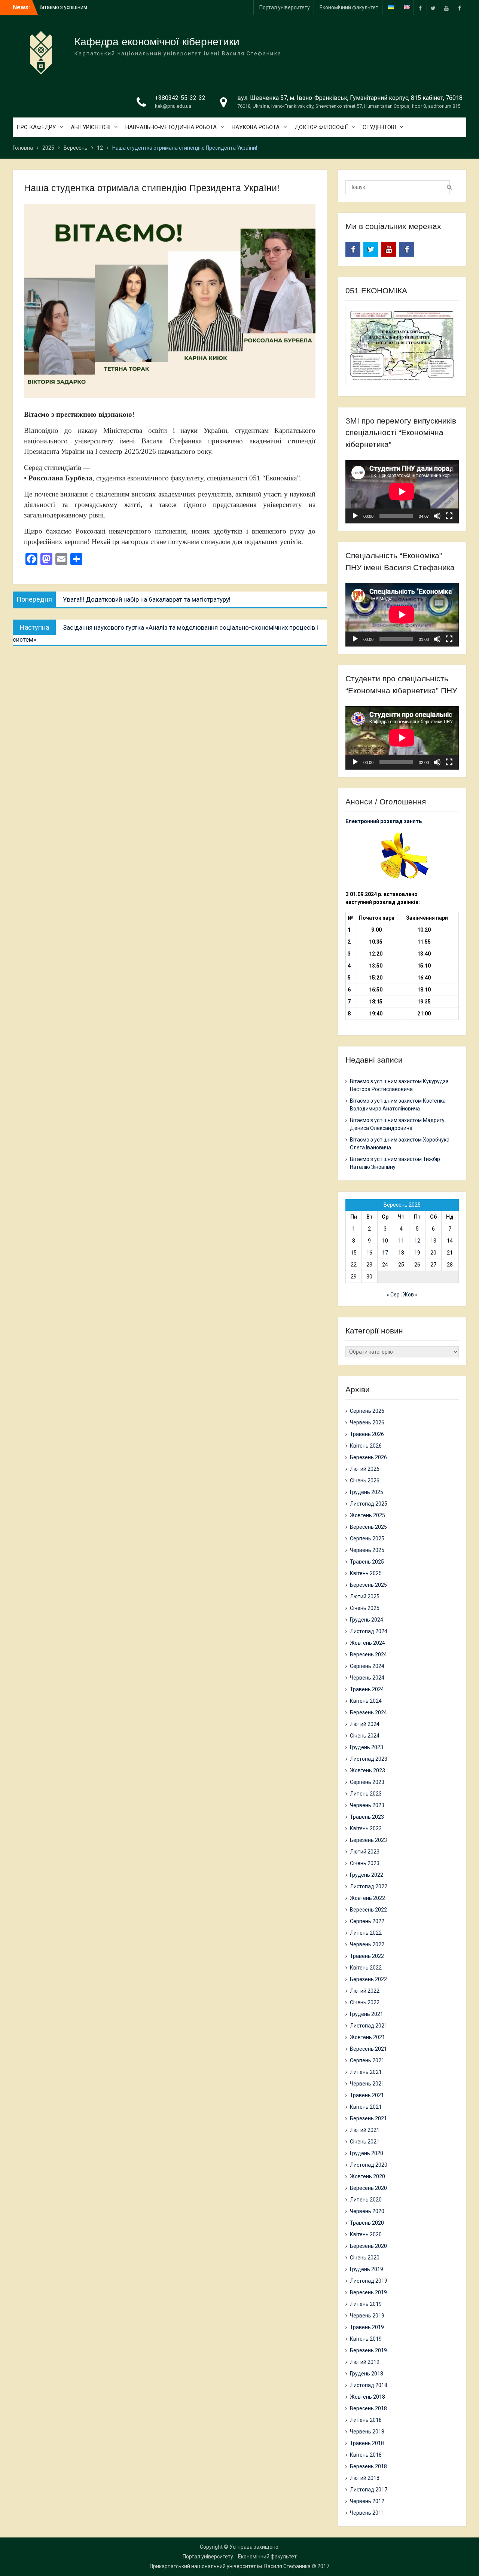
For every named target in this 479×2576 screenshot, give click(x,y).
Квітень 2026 (366, 1446)
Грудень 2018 (367, 2374)
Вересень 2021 (368, 2049)
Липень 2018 (366, 2420)
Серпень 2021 (367, 2060)
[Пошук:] (399, 187)
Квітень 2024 (366, 1701)
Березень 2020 (368, 2246)
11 (401, 1241)
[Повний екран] (449, 516)
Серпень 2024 (367, 1666)
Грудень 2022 (367, 1875)
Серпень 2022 (367, 1921)
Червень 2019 (367, 2316)
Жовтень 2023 (367, 1770)
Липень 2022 (366, 1933)
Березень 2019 (368, 2350)
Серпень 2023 (367, 1782)
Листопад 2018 (369, 2385)
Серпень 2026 (367, 1411)
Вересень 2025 (368, 1527)
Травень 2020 (367, 2223)
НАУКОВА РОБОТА (256, 127)
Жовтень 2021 (367, 2037)
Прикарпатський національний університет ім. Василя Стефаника (230, 2566)
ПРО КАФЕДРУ (36, 127)
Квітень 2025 (366, 1573)
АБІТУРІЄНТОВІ (91, 127)
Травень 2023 (367, 1817)
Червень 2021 (367, 2084)
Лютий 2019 (365, 2362)
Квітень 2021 (366, 2107)
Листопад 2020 (369, 2165)
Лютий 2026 (365, 1469)
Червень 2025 (367, 1550)
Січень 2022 (365, 2002)
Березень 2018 (368, 2466)
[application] (402, 492)
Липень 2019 (366, 2304)
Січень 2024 (365, 1736)
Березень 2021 (368, 2118)
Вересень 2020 (368, 2188)
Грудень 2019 (367, 2269)
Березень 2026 (368, 1457)
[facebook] (420, 8)
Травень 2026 (367, 1434)
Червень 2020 (367, 2211)
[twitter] (433, 8)
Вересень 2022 (368, 1910)
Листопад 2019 (369, 2281)
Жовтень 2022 (367, 1898)
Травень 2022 (367, 1956)
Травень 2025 (367, 1562)
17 (385, 1253)
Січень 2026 (365, 1480)
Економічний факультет (349, 7)
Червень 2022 (367, 1944)
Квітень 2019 (366, 2339)
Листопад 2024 (369, 1631)
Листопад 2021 (369, 2026)
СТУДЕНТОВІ (379, 127)
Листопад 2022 (369, 1886)
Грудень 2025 (367, 1492)
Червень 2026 (367, 1423)
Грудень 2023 (367, 1747)
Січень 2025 (365, 1608)
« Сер (393, 1295)
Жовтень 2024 (367, 1643)
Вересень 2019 (368, 2292)
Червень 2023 (367, 1805)
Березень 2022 (368, 1979)
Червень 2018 (367, 2432)
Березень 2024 (368, 1712)
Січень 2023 (365, 1863)
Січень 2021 (365, 2142)
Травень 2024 (367, 1689)
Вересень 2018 (368, 2408)
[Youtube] (446, 8)
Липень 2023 (366, 1794)
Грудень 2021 (367, 2014)
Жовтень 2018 (367, 2397)
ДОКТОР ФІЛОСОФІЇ (321, 127)
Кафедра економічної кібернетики (157, 42)
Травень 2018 (367, 2443)
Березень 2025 (368, 1585)
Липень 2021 (366, 2072)
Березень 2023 (368, 1840)
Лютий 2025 (365, 1596)
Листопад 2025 (369, 1504)
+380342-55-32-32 (180, 98)
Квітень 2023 (366, 1828)
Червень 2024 (367, 1678)
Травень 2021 (367, 2095)
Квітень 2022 (366, 1968)
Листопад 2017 (369, 2490)
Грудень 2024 (367, 1620)
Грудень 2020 (367, 2153)
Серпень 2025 (367, 1538)
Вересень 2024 (368, 1654)
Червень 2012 (367, 2501)
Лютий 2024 (365, 1724)
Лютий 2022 (365, 1991)
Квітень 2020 (366, 2234)
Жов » (410, 1295)
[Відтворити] (355, 516)
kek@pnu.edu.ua (173, 106)
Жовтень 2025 (367, 1515)
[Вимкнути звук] (437, 516)
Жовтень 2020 (367, 2176)
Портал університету (285, 7)
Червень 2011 (367, 2513)
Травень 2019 (367, 2327)
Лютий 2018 (365, 2478)
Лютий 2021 (365, 2130)
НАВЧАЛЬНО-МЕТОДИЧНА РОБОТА (171, 127)
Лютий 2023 (365, 1852)
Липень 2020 (366, 2200)
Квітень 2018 (366, 2455)
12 (417, 1241)
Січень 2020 (365, 2258)
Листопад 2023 (369, 1759)
